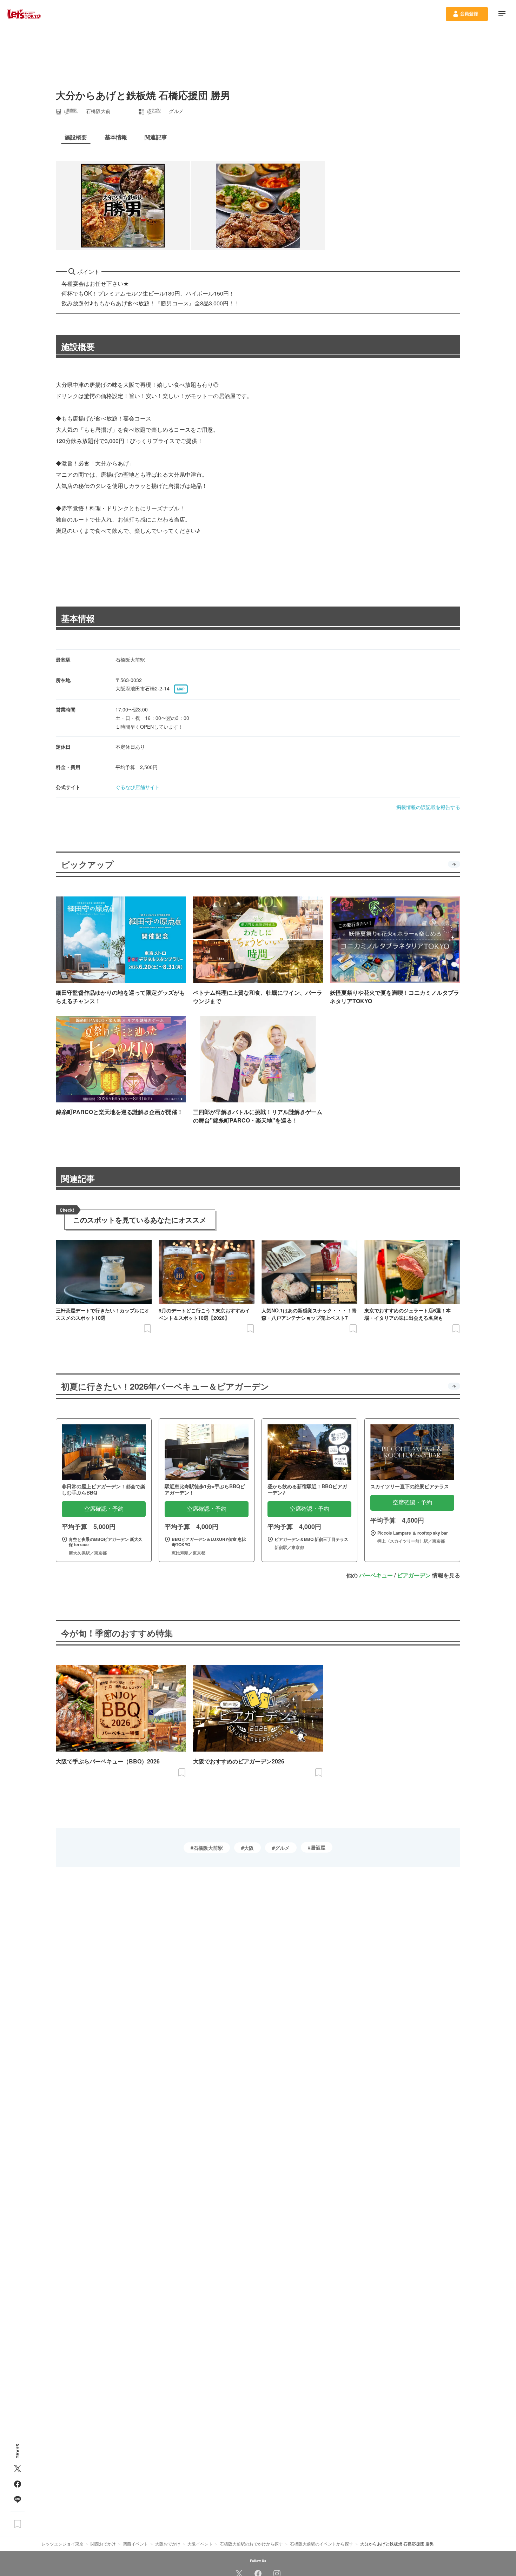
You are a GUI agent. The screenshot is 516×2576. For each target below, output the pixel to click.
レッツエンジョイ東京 (62, 2544)
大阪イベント (200, 2544)
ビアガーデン (414, 1575)
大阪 (249, 1848)
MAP (181, 689)
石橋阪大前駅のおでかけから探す (251, 2544)
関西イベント (135, 2544)
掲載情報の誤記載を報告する (428, 807)
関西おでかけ (103, 2544)
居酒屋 (318, 1847)
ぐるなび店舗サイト (138, 787)
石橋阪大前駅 (208, 1848)
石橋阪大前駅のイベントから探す (322, 2544)
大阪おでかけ (168, 2544)
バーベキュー (376, 1575)
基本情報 (78, 618)
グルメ (282, 1848)
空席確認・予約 (104, 1509)
